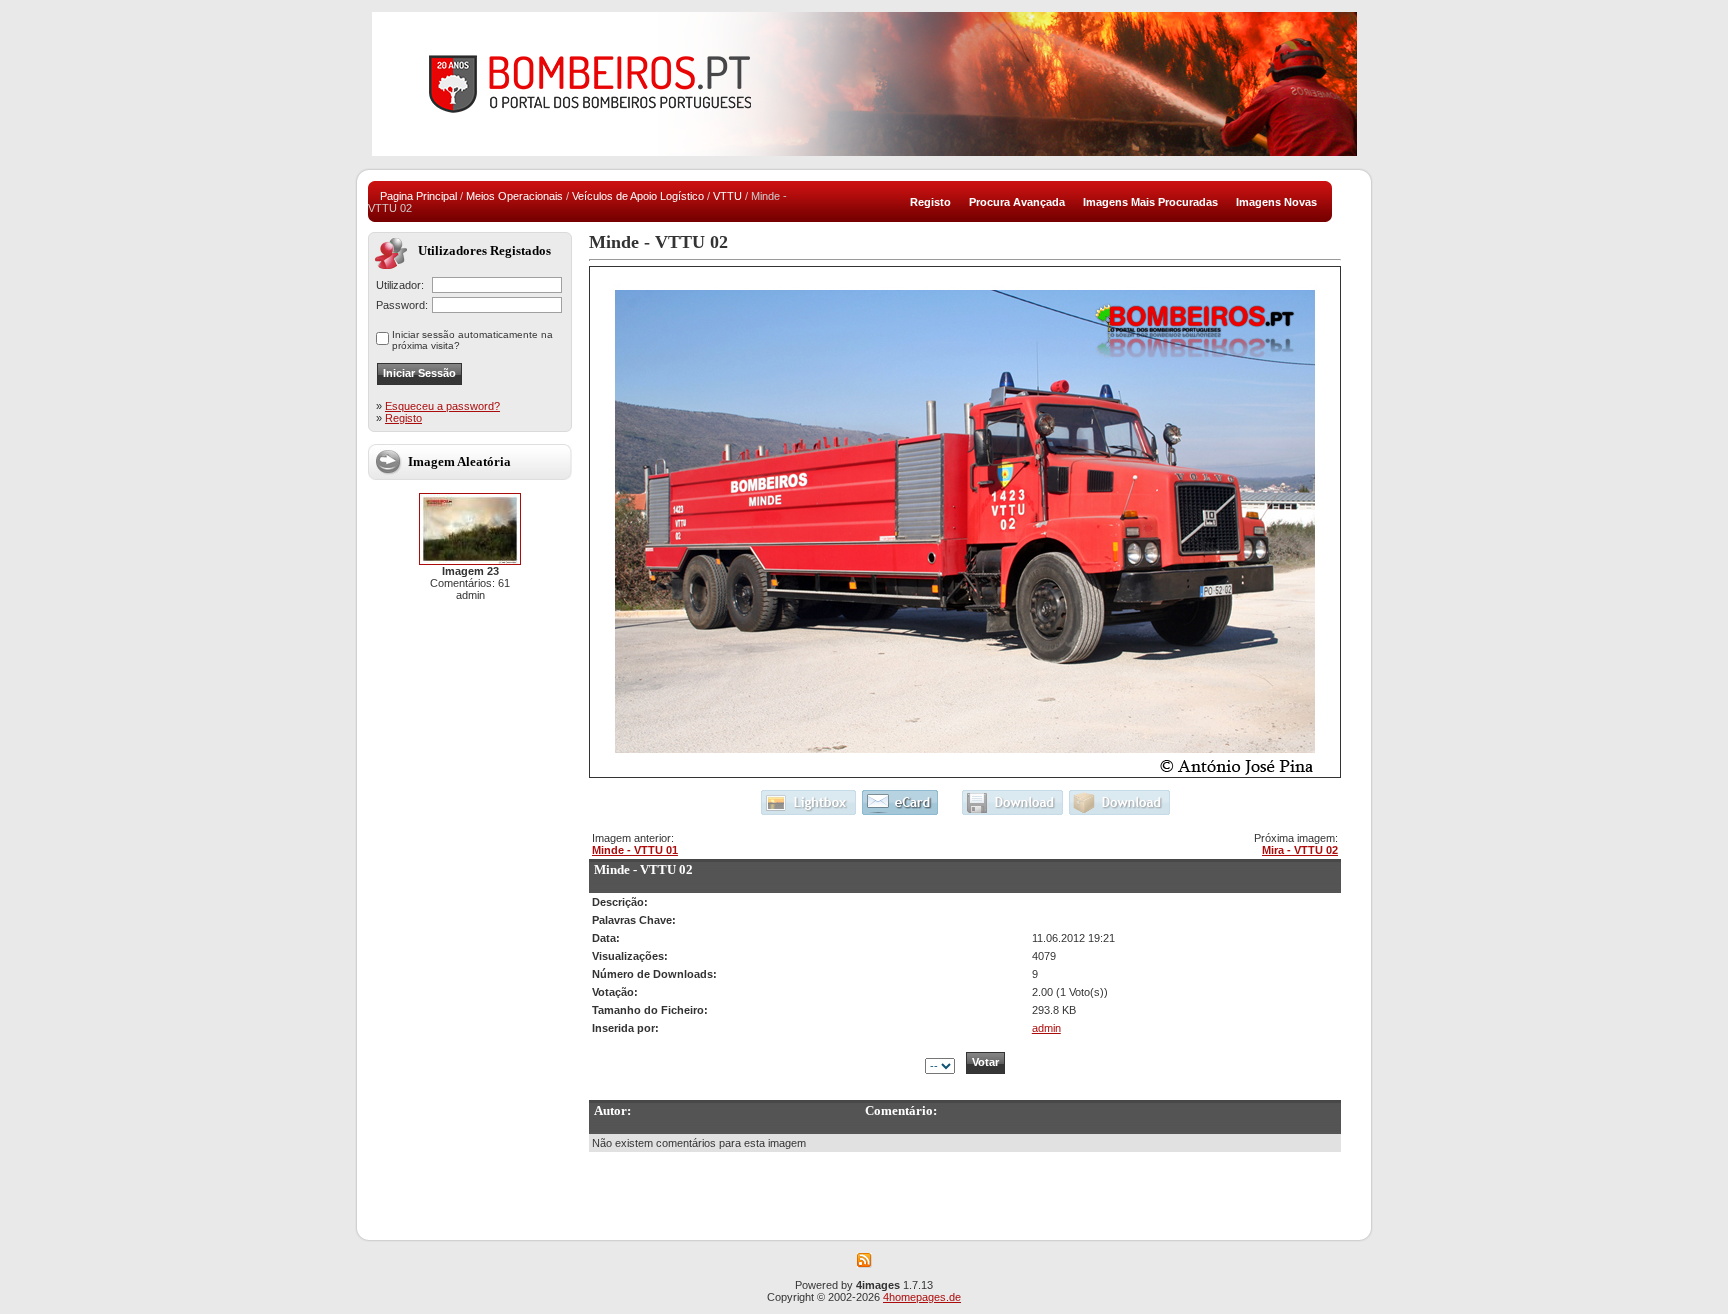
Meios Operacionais (514, 196)
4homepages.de (922, 1297)
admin (1046, 1028)
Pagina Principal (418, 196)
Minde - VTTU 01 (635, 850)
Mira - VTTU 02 (1300, 850)
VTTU (727, 196)
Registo (403, 418)
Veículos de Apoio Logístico (638, 196)
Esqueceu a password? (442, 406)
